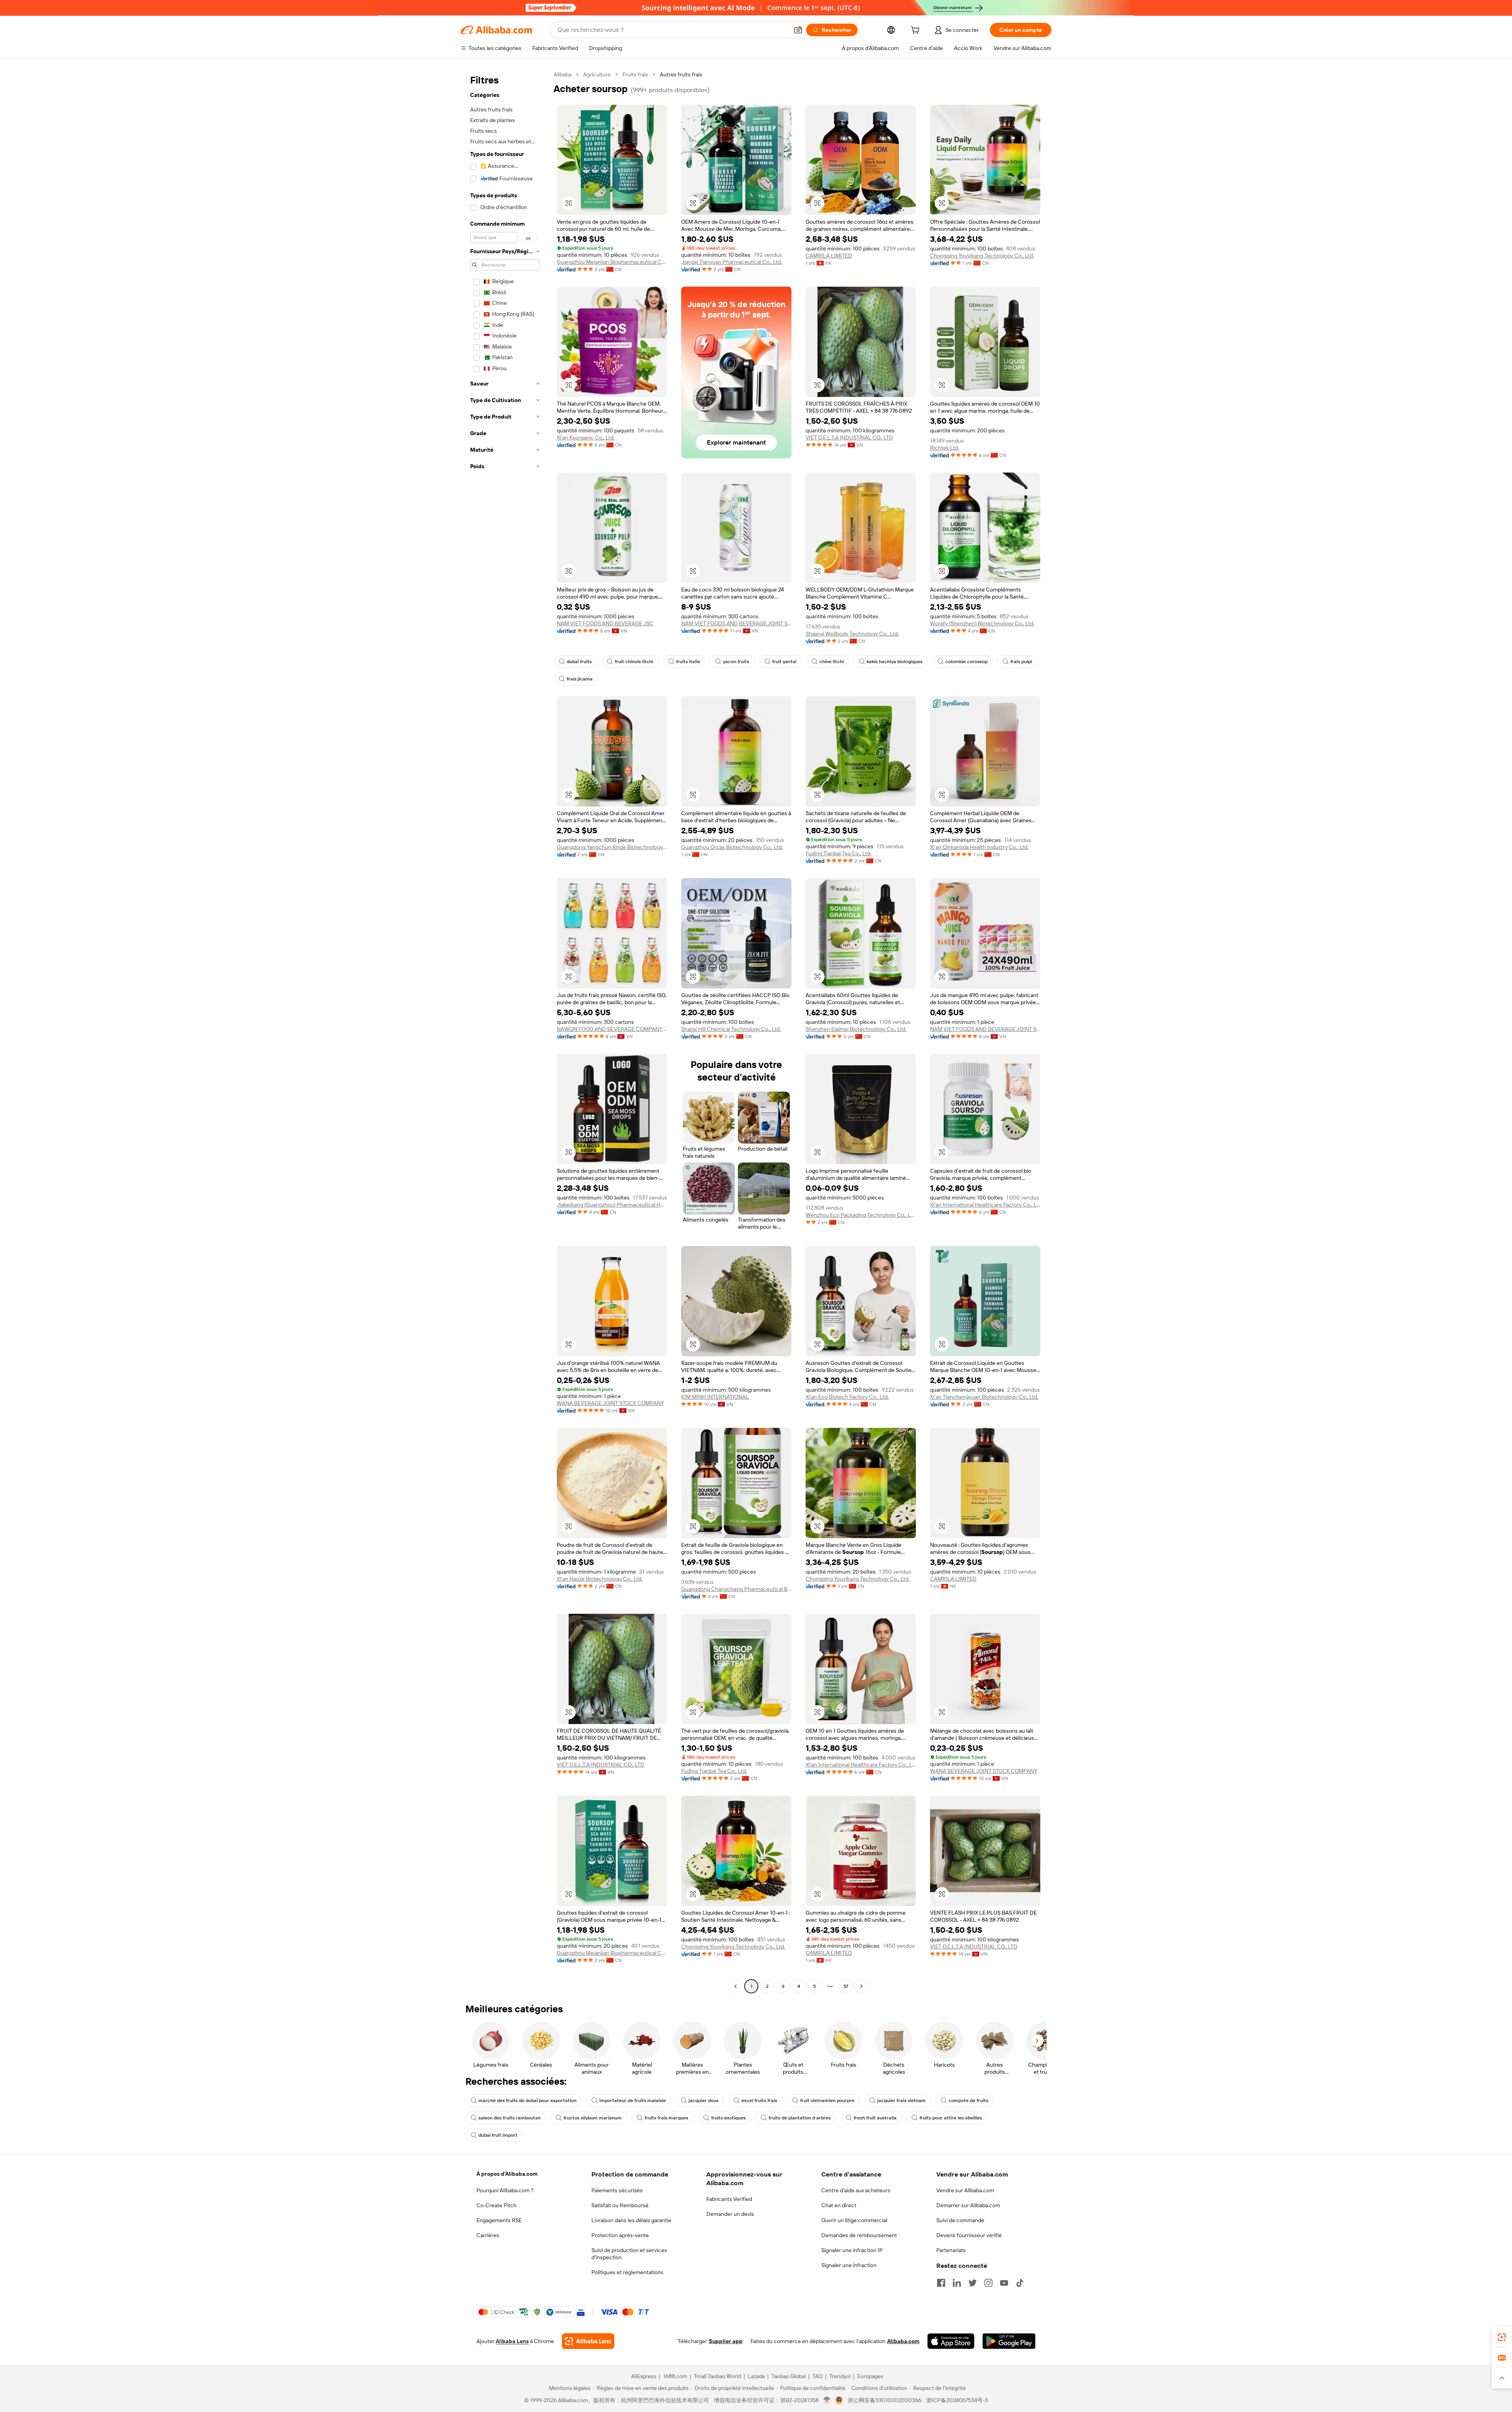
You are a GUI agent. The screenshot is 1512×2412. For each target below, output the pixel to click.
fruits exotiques (728, 2118)
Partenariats (951, 2250)
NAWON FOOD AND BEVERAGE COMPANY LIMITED (612, 1029)
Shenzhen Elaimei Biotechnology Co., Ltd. (856, 1029)
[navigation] (505, 1031)
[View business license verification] (827, 2400)
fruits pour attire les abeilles (951, 2118)
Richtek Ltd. (945, 448)
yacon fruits (736, 662)
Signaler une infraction (849, 2265)
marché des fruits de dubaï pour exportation (527, 2101)
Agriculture (597, 74)
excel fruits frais (759, 2101)
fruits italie (688, 662)
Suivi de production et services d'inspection (629, 2254)
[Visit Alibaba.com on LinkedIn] (957, 2283)
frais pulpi (1021, 662)
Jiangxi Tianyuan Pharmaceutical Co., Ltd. (732, 262)
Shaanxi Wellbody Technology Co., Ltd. (852, 634)
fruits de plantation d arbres (800, 2118)
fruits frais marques (666, 2118)
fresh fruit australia (875, 2118)
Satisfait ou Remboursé (620, 2205)
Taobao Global (788, 2376)
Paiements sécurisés (617, 2190)
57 (846, 1986)
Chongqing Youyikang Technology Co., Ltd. (982, 256)
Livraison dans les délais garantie (631, 2220)
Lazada (756, 2376)
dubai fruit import (498, 2135)
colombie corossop (966, 662)
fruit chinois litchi (634, 662)
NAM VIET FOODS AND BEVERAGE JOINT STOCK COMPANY (736, 623)
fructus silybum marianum (593, 2118)
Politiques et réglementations (627, 2272)
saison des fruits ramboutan (510, 2118)
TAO (817, 2376)
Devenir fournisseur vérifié (969, 2235)
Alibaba (562, 74)
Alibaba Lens (512, 2341)
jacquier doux (704, 2101)
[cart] (917, 31)
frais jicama (580, 679)
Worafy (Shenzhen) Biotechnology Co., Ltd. (982, 623)
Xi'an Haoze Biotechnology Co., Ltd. (600, 1579)
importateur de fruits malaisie (633, 2101)
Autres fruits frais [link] (681, 74)
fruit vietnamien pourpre (827, 2101)
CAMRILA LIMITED (829, 256)
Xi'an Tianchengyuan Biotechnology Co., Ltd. (984, 1397)
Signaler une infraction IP (852, 2250)
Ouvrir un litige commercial (854, 2220)
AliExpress (644, 2376)
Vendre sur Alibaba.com (965, 2190)
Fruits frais (635, 74)
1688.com (675, 2376)
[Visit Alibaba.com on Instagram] (988, 2283)
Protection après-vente (620, 2235)
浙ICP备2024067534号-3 (957, 2400)
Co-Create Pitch (497, 2205)
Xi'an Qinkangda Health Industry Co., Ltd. (979, 847)
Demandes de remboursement (859, 2235)
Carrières (488, 2235)
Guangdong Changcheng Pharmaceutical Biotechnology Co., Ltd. (736, 1589)
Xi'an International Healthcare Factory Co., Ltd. (985, 1205)
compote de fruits (968, 2101)
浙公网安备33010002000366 (885, 2400)
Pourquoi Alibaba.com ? (505, 2190)
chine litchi (832, 662)
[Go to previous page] (736, 1986)
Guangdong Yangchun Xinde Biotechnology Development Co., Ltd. (612, 847)
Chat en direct (839, 2205)
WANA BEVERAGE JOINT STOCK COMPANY (610, 1403)
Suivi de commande (960, 2220)
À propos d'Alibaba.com (507, 2174)
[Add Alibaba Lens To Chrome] (588, 2341)
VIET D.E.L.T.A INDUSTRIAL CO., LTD (849, 438)
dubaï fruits (579, 662)
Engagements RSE (499, 2220)
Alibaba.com (903, 2341)
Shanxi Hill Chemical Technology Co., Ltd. (731, 1029)
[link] (1502, 2337)
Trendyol (840, 2376)
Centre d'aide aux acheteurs (856, 2190)
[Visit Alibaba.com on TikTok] (1020, 2283)
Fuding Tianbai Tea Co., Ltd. (838, 853)
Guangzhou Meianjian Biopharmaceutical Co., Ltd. (612, 262)
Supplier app (726, 2341)
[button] (798, 30)
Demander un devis (730, 2214)
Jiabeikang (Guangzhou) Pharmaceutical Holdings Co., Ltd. (612, 1205)
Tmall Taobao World (717, 2376)
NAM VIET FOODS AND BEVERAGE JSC (605, 623)
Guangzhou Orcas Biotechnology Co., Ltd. (732, 847)
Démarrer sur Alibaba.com (968, 2205)
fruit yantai (784, 662)
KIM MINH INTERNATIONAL (715, 1397)
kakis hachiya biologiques (895, 662)
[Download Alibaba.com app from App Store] (951, 2341)
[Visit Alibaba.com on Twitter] (973, 2283)
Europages (870, 2376)
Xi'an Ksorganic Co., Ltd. (586, 438)
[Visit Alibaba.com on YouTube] (1004, 2283)
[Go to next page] (862, 1986)
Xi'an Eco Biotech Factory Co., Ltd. (847, 1397)
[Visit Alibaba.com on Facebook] (941, 2283)
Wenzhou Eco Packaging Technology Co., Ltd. (861, 1215)
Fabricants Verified (729, 2199)
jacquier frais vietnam (901, 2101)
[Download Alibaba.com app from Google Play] (1009, 2341)
